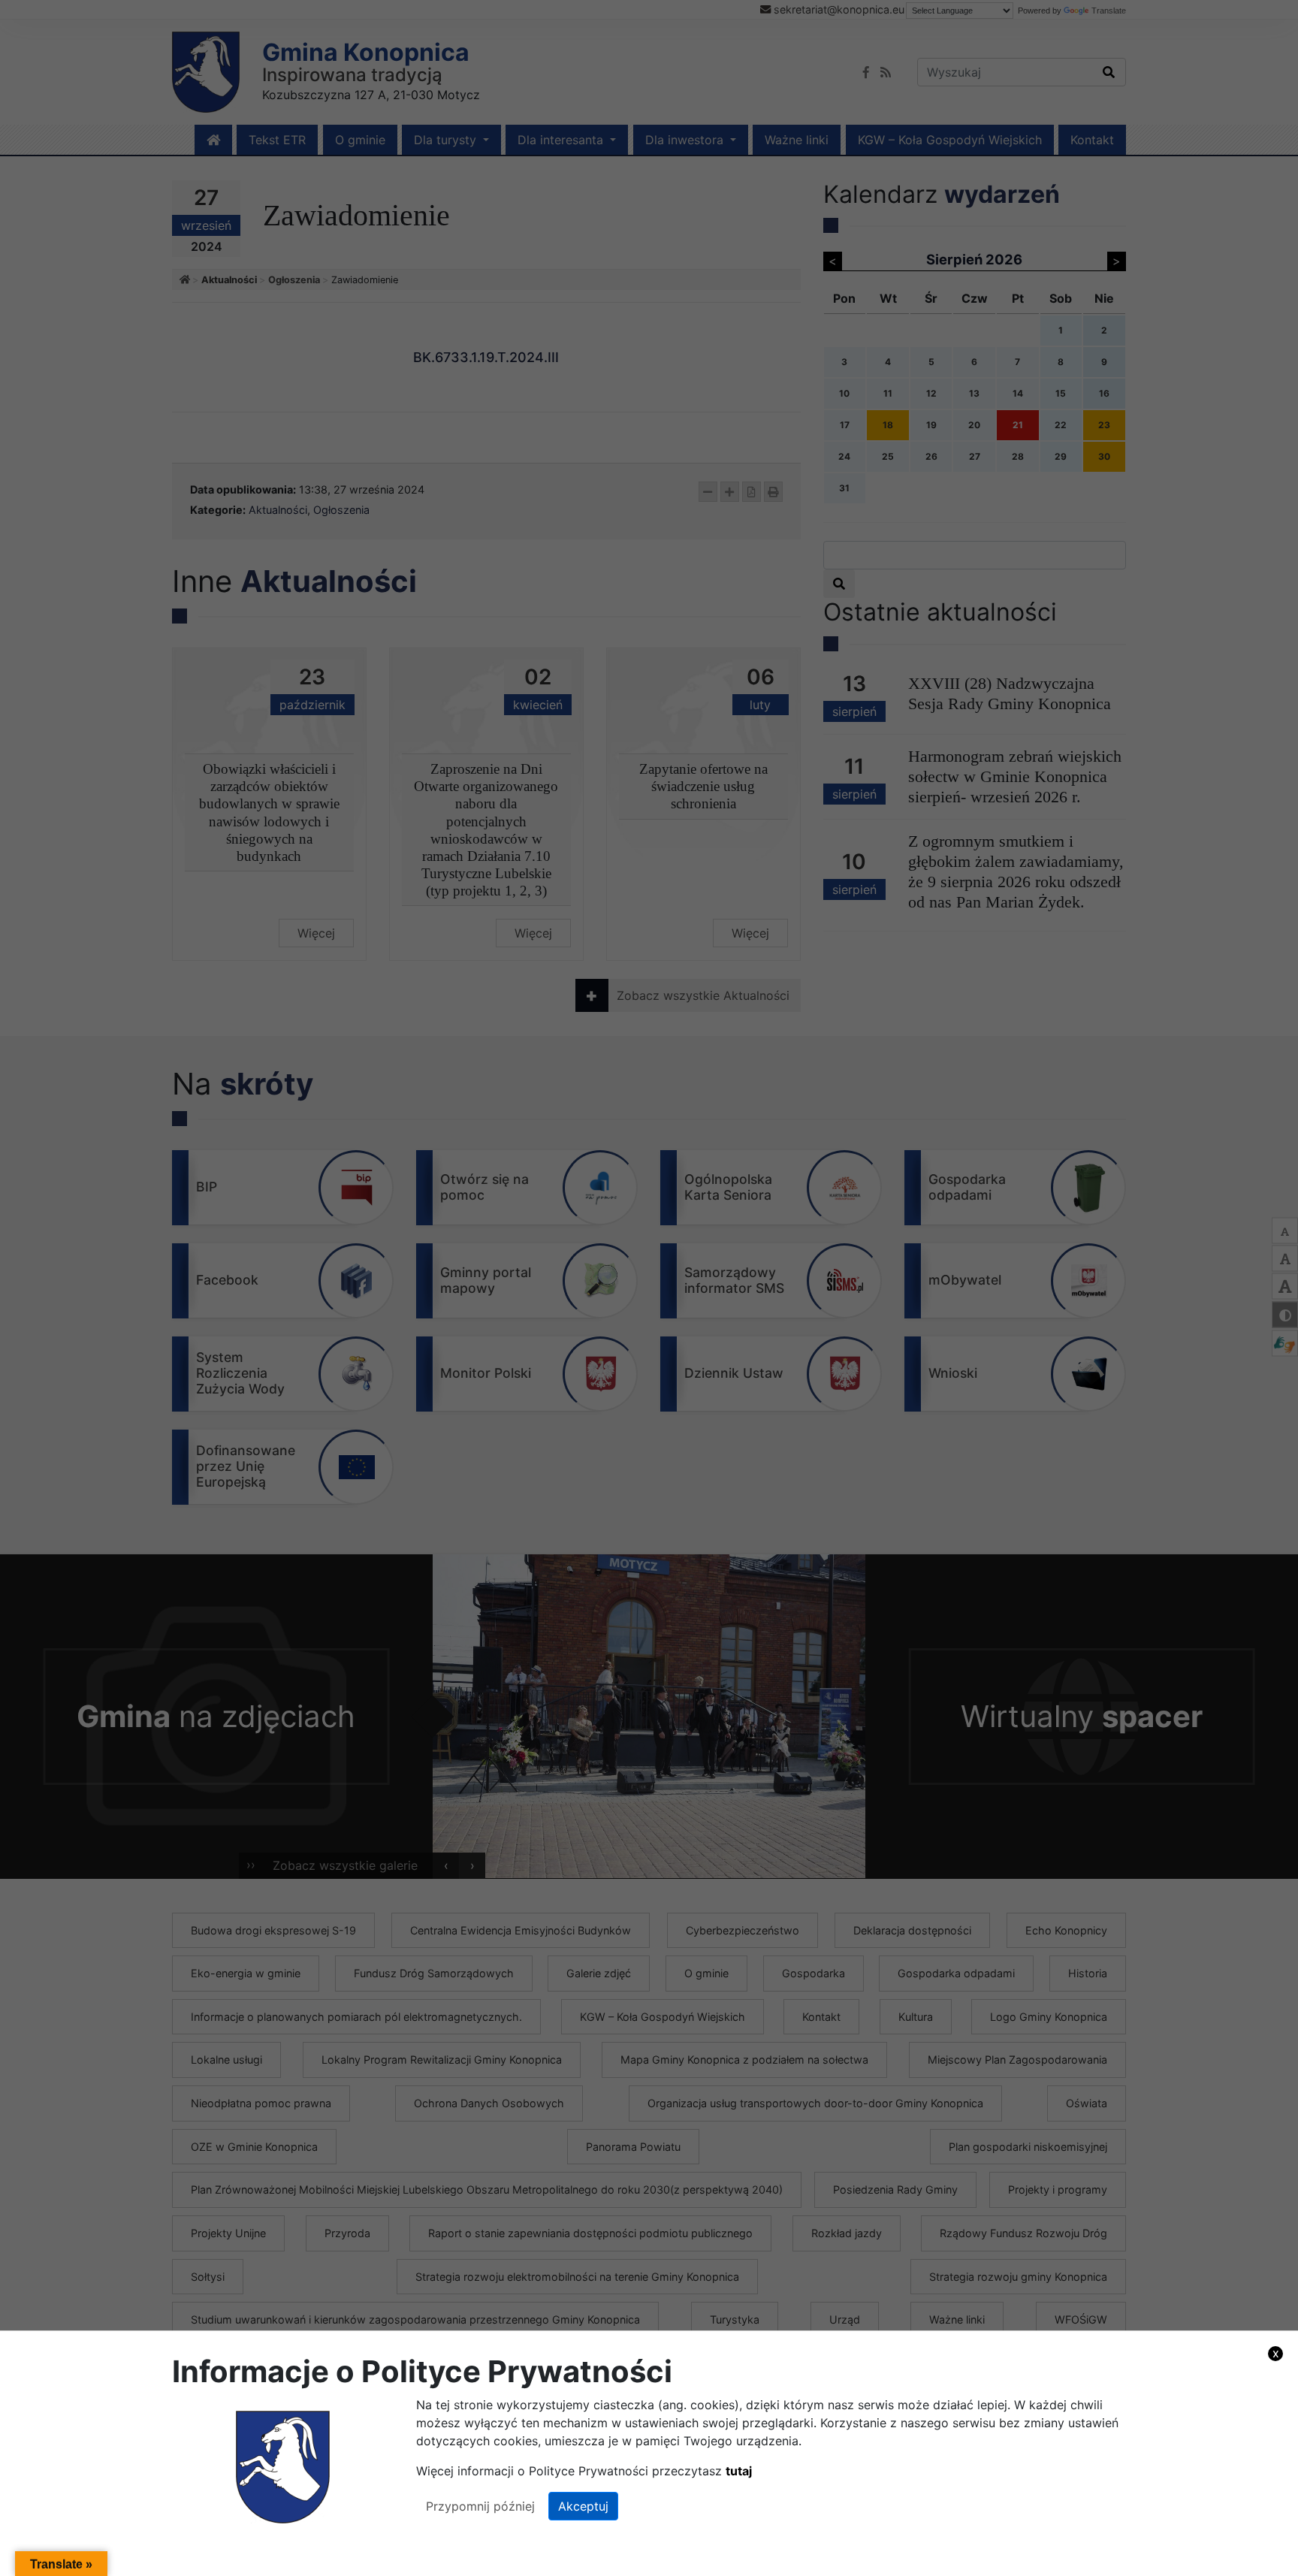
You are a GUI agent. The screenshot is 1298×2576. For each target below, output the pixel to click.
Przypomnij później (480, 2506)
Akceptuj (583, 2506)
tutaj (739, 2471)
